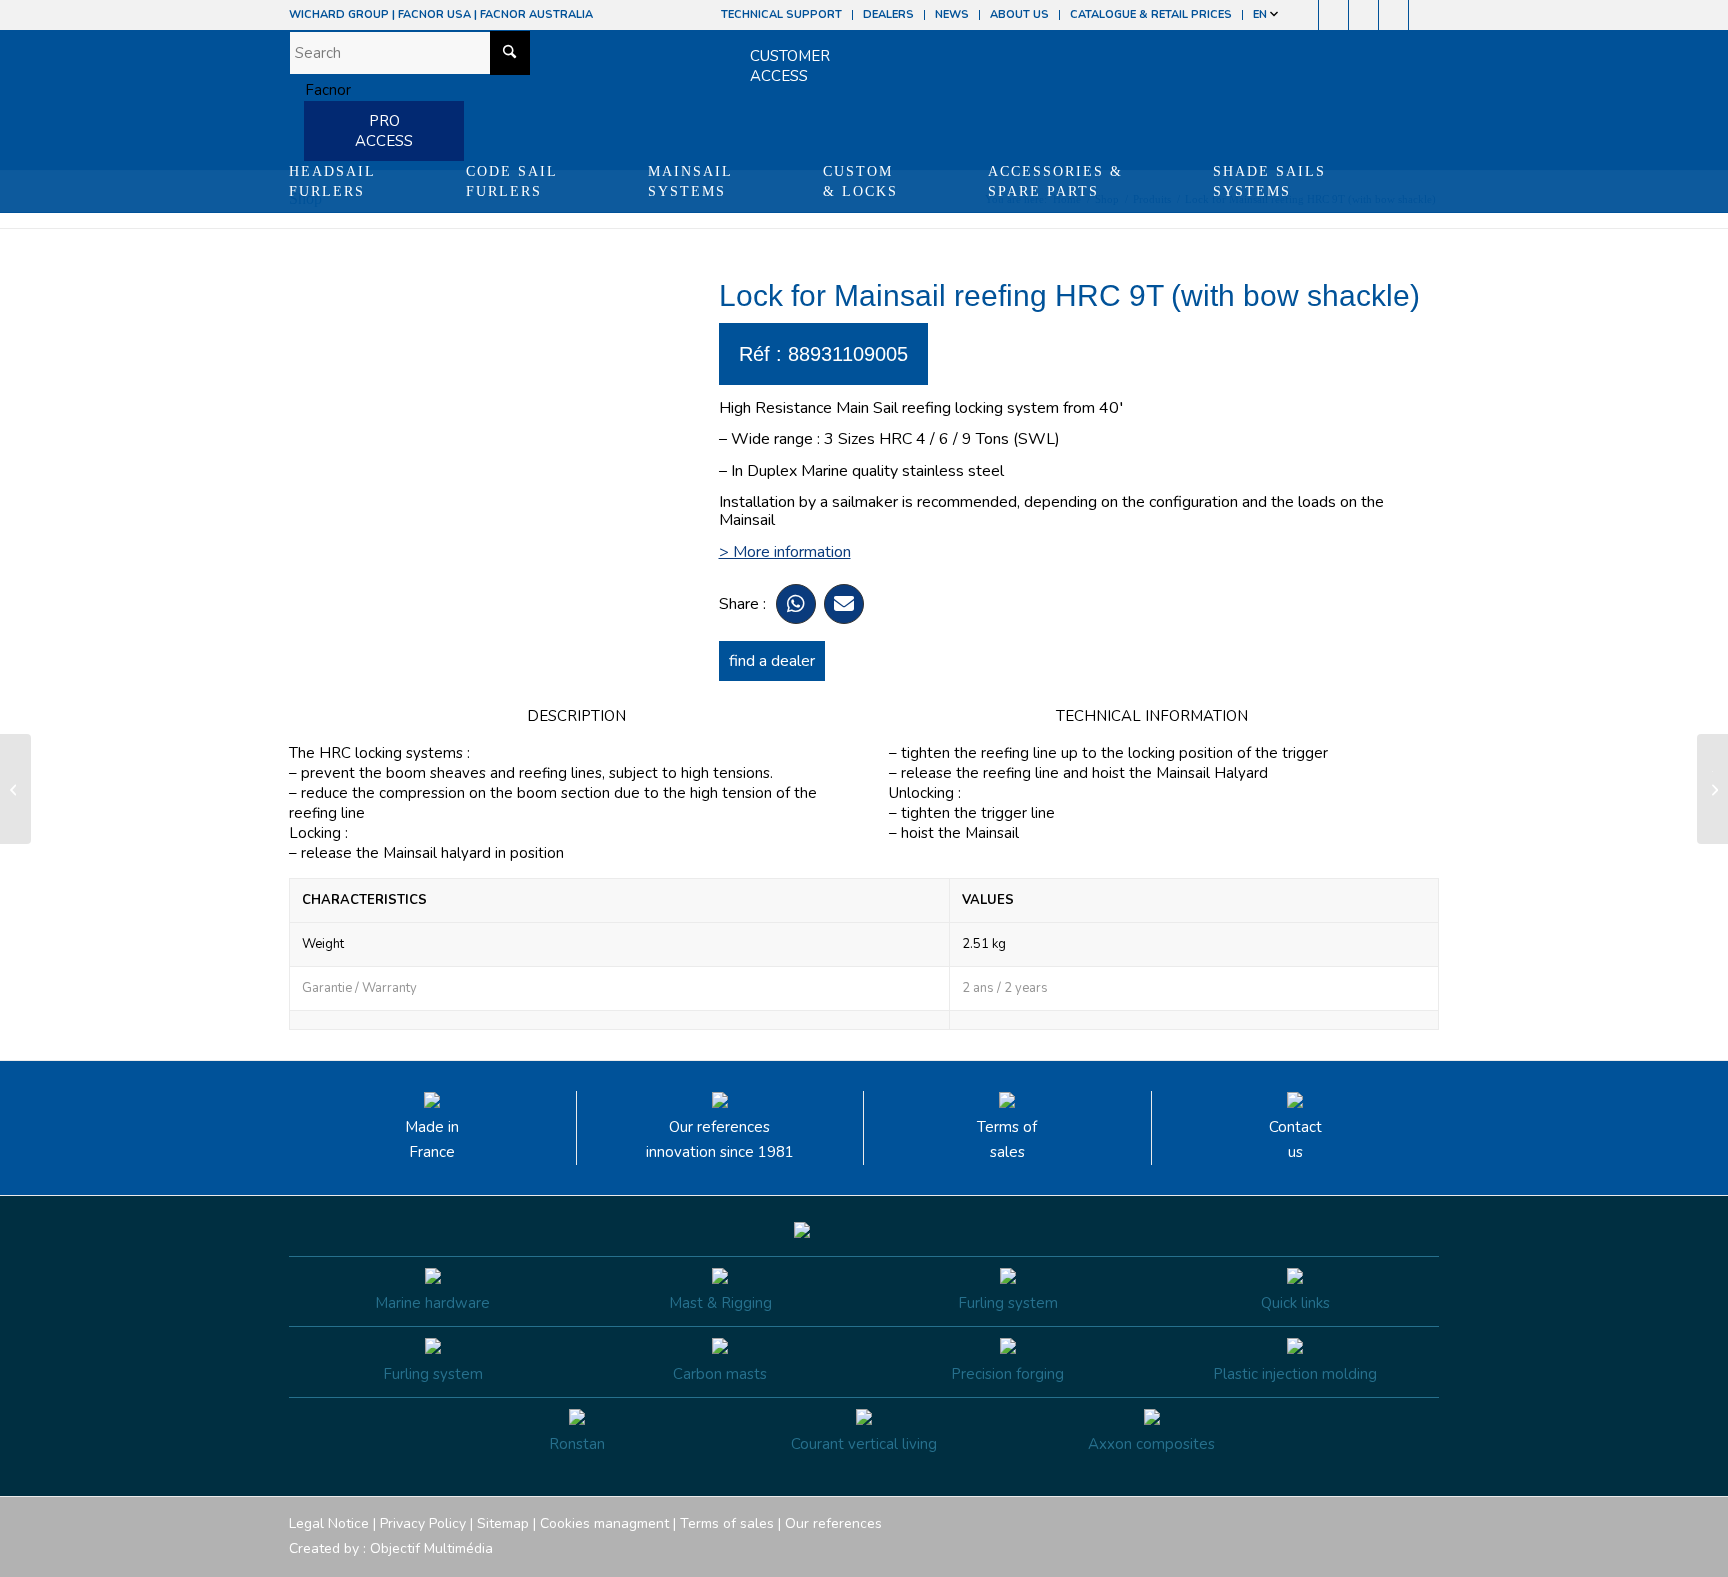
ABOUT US (1019, 14)
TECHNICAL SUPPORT (781, 14)
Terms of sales (1007, 1139)
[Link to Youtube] (1363, 15)
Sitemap (503, 1523)
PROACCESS (384, 131)
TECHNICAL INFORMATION (1152, 716)
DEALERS (888, 14)
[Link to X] (1393, 15)
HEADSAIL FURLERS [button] (332, 181)
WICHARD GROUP (339, 14)
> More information (785, 552)
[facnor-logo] (320, 90)
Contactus (1295, 1139)
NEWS (952, 14)
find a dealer (772, 661)
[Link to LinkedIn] (1424, 15)
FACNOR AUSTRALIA (536, 14)
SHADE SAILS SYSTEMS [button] (1269, 181)
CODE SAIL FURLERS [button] (512, 181)
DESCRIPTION (576, 716)
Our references (833, 1523)
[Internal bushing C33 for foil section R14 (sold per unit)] (15, 789)
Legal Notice (329, 1523)
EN (1261, 14)
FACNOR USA (434, 14)
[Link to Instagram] (1333, 15)
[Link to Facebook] (1303, 15)
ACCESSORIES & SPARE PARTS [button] (1055, 181)
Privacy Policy (423, 1523)
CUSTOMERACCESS (790, 66)
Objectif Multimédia (431, 1548)
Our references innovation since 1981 (720, 1139)
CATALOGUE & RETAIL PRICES (1151, 14)
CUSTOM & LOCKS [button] (860, 181)
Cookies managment (604, 1523)
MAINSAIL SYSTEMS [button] (690, 181)
